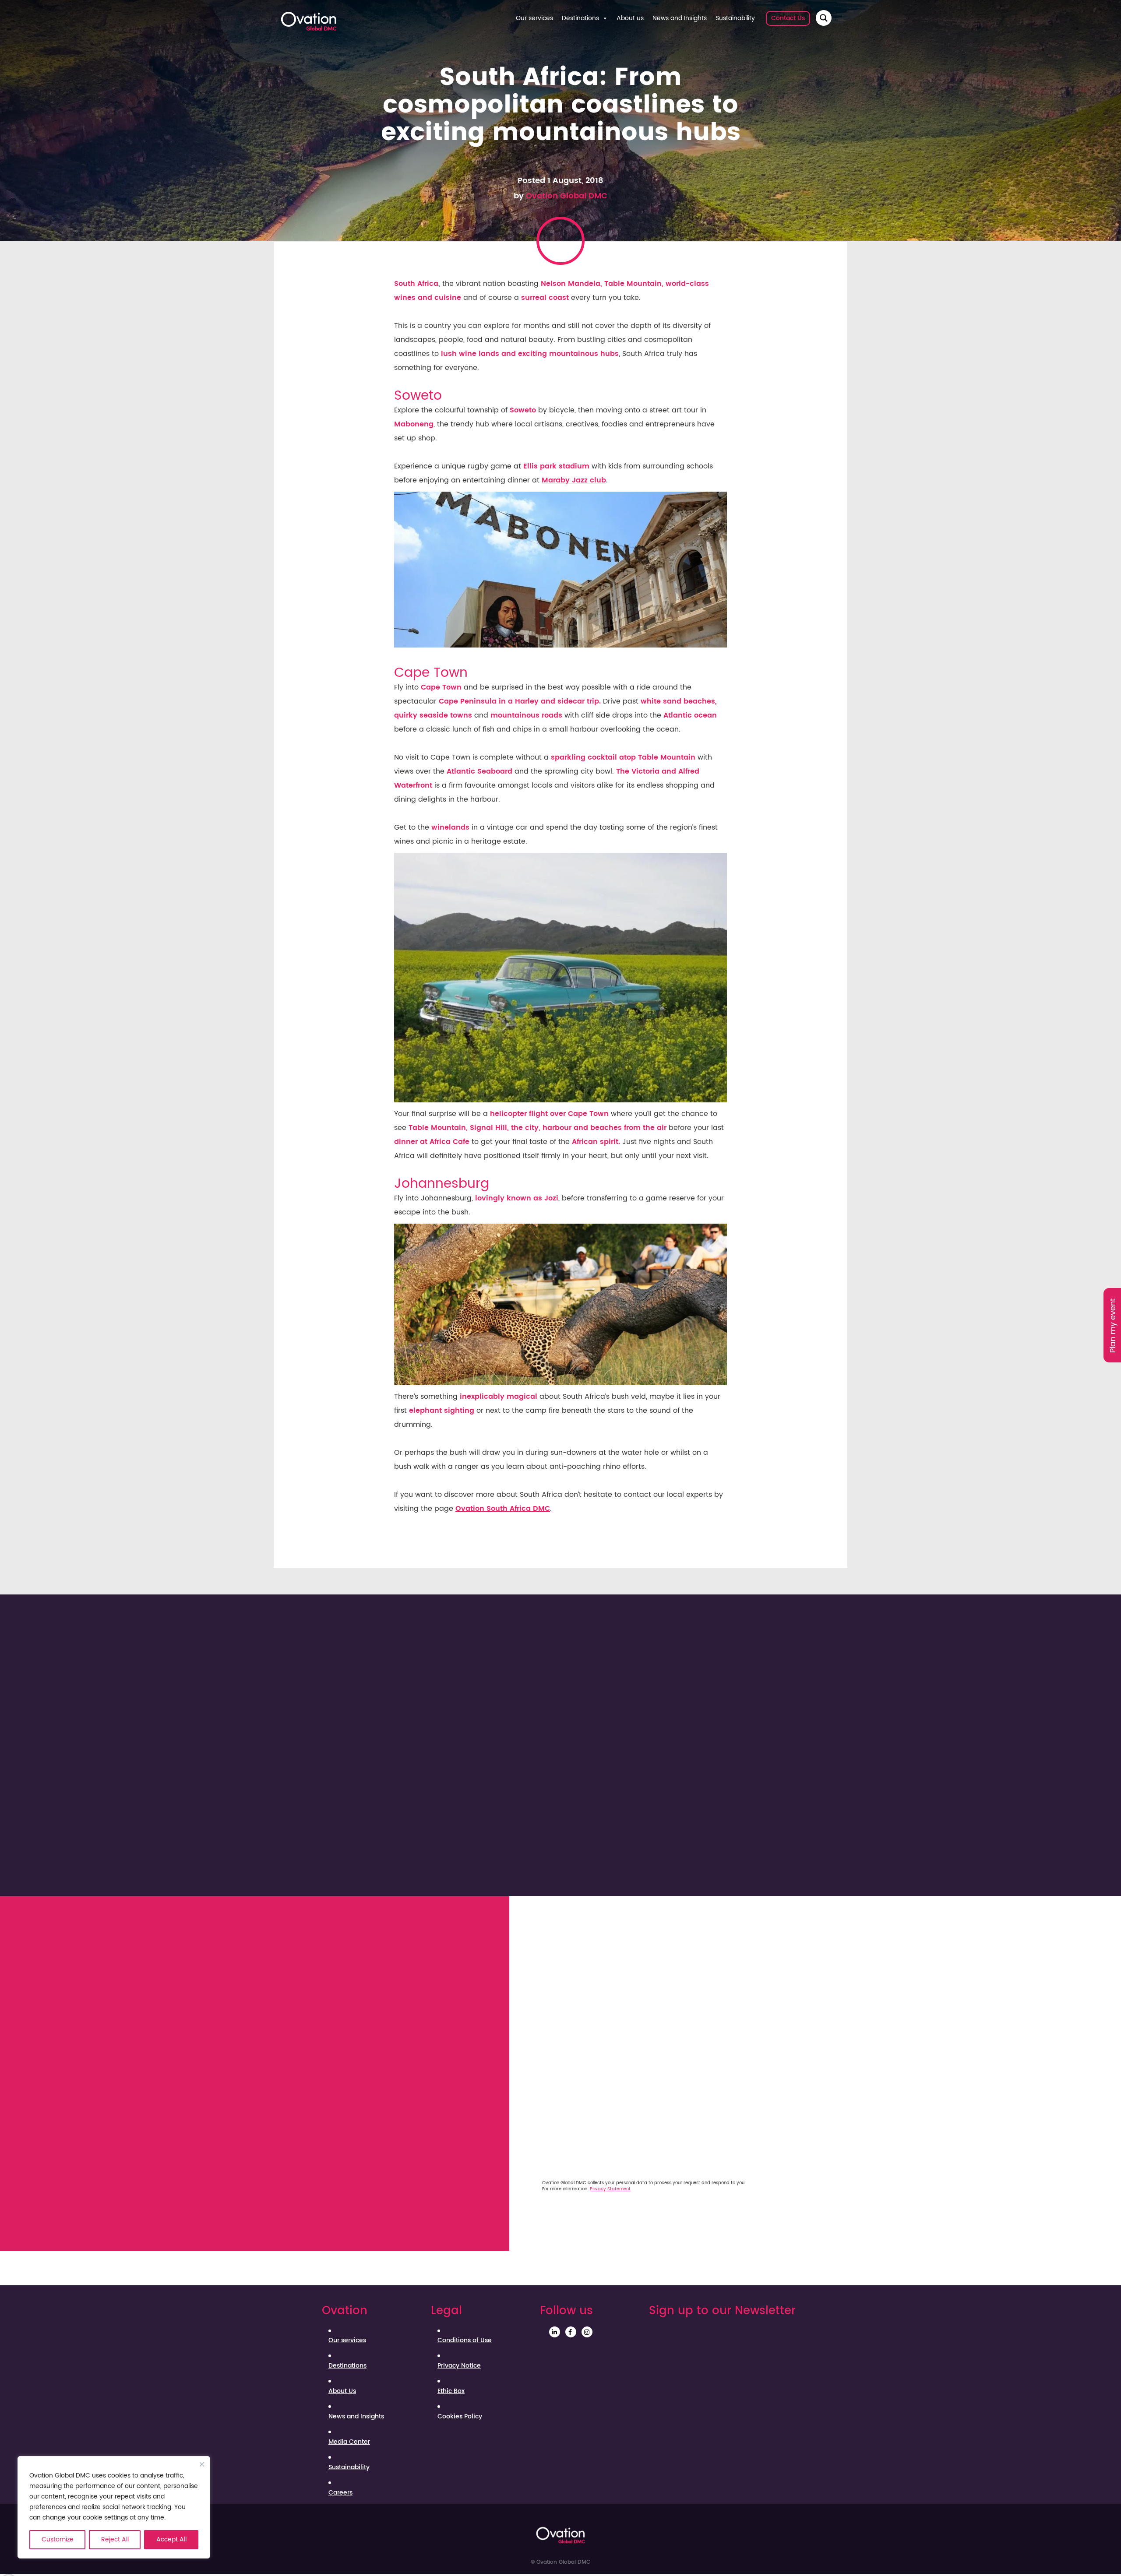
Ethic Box (451, 2391)
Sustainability (735, 18)
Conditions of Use (465, 2340)
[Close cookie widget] (202, 2464)
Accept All (171, 2539)
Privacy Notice (459, 2366)
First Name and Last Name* (568, 1927)
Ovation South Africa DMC (503, 1509)
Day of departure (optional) (723, 2107)
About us (630, 18)
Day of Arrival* (545, 2107)
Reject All (115, 2539)
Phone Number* (701, 1966)
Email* (684, 1927)
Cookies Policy (460, 2417)
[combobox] (677, 2027)
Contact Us (788, 18)
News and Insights (680, 18)
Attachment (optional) (714, 2146)
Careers (340, 2493)
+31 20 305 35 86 (344, 1955)
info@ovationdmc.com (370, 1970)
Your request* (544, 2048)
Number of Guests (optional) (571, 2146)
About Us (342, 2391)
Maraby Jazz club (574, 480)
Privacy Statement (610, 2189)
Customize (58, 2539)
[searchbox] (572, 2026)
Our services (534, 18)
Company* (539, 1966)
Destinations (580, 18)
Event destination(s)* (558, 2007)
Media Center (349, 2442)
